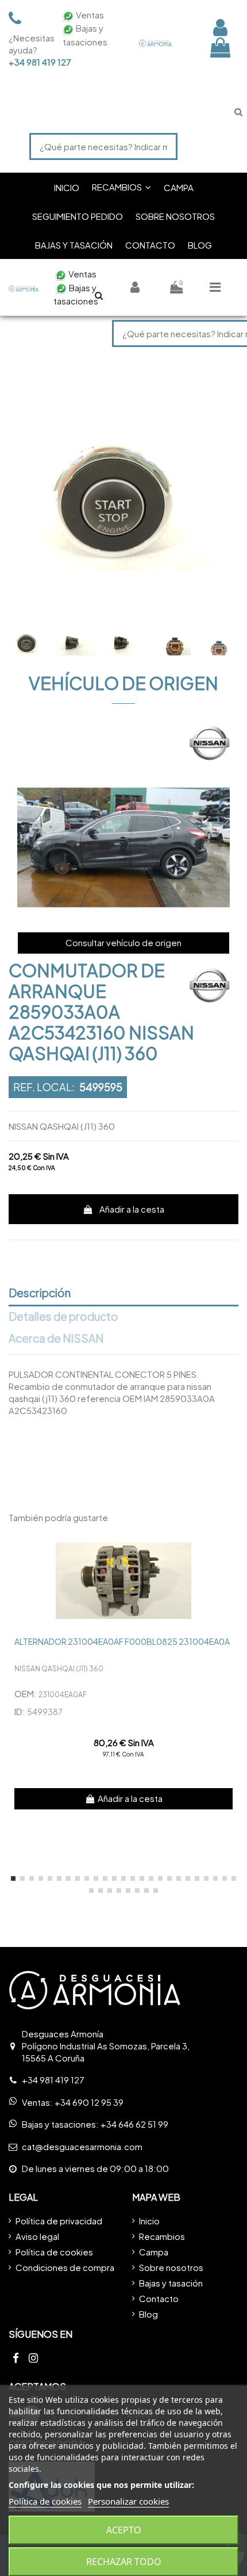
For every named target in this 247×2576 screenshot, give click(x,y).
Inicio (149, 2221)
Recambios (162, 2236)
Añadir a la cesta (132, 1209)
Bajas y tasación (171, 2283)
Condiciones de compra (65, 2267)
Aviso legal (37, 2236)
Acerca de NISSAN (56, 1339)
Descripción (40, 1293)
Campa (154, 2252)
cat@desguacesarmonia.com (82, 2146)
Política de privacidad (59, 2221)
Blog (148, 2314)
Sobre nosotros (171, 2267)
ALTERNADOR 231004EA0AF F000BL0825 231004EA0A (122, 1641)
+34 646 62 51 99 (134, 2124)
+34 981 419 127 (29, 62)
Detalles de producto (63, 1317)
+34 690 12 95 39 (89, 2102)
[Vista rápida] (229, 1548)
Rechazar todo (124, 2562)
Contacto (159, 2298)
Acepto (124, 2530)
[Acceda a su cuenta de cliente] (220, 27)
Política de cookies (54, 2252)
